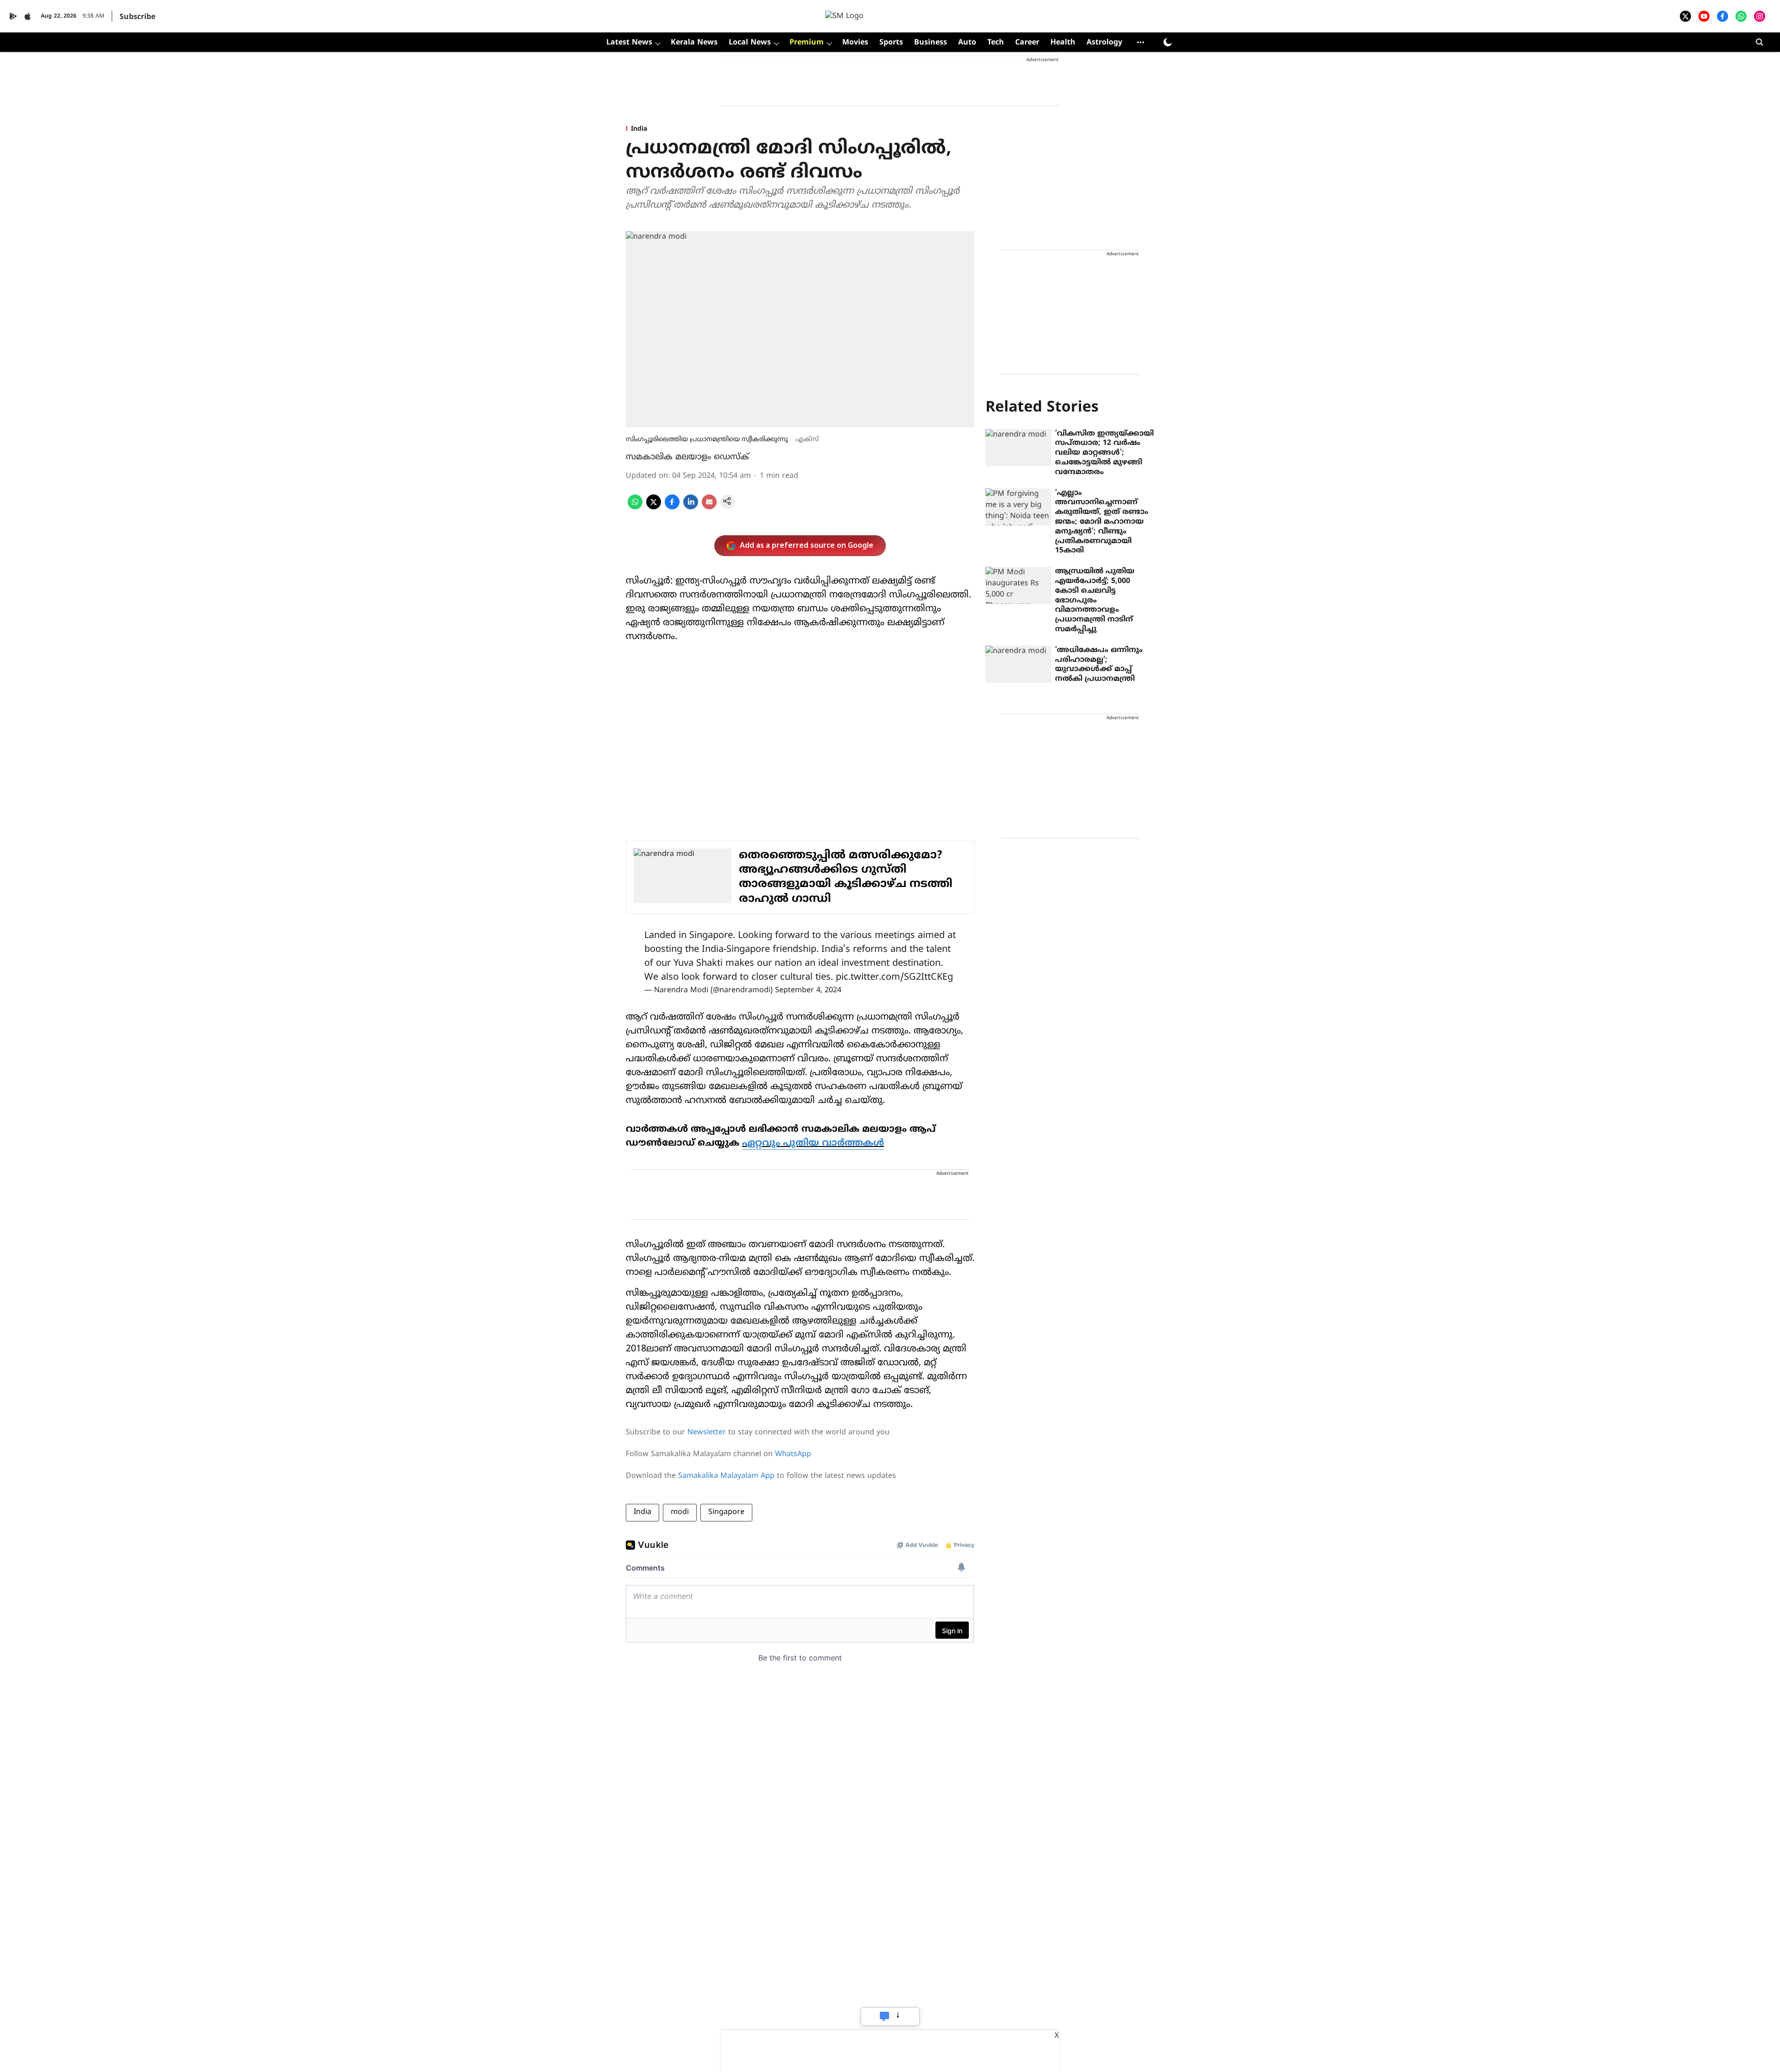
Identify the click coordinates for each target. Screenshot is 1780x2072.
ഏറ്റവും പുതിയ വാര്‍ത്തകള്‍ (813, 1144)
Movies (855, 43)
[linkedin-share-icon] (691, 507)
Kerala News (694, 43)
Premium (807, 43)
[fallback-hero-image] (1018, 448)
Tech (996, 43)
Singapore (726, 1512)
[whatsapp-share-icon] (635, 507)
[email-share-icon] (709, 507)
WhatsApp (793, 1454)
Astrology (1104, 43)
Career (1027, 43)
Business (931, 43)
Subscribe (137, 17)
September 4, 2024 (808, 990)
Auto (967, 43)
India (642, 1512)
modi (680, 1512)
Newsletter (707, 1432)
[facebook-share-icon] (672, 507)
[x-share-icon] (654, 507)
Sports (891, 43)
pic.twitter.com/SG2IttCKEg (894, 978)
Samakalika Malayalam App (726, 1476)
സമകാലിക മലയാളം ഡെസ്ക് (687, 457)
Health (1063, 43)
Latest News (629, 43)
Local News (750, 43)
